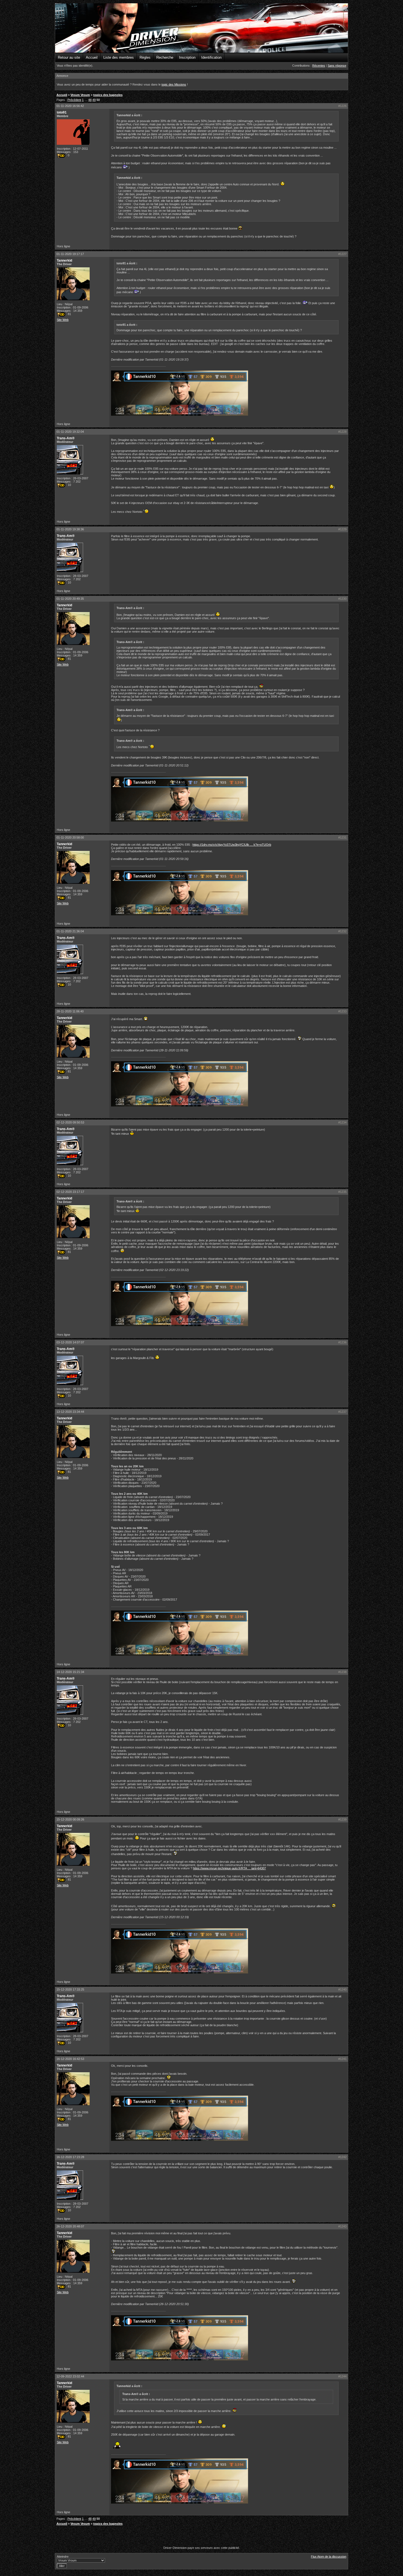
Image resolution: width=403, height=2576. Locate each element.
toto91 (62, 112)
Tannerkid (64, 261)
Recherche (165, 57)
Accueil (92, 57)
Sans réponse (337, 66)
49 (94, 100)
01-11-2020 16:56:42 (70, 106)
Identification (211, 57)
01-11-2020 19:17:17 (70, 254)
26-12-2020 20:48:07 (70, 2226)
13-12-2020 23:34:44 (70, 1412)
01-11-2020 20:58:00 (70, 837)
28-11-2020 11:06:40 (70, 1011)
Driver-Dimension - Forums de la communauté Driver (201, 28)
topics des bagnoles (108, 95)
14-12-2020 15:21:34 (70, 1672)
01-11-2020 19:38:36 (70, 529)
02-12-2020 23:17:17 (70, 1192)
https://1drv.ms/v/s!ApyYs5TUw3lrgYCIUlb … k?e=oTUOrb (232, 845)
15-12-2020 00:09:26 (70, 1819)
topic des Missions (174, 84)
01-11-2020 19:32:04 (70, 432)
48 (90, 100)
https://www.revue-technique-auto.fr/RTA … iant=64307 (229, 1868)
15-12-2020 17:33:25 (70, 1989)
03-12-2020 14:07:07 (70, 1342)
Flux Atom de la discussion (329, 2557)
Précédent (74, 100)
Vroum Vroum (80, 95)
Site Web (63, 320)
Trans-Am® (66, 438)
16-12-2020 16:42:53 (70, 2059)
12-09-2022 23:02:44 (70, 2376)
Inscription (187, 57)
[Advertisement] (201, 2537)
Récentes (319, 66)
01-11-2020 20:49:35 (70, 599)
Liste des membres (119, 57)
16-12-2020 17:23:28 (70, 2157)
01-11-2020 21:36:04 (70, 931)
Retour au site (69, 57)
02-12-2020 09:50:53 (70, 1122)
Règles (145, 57)
